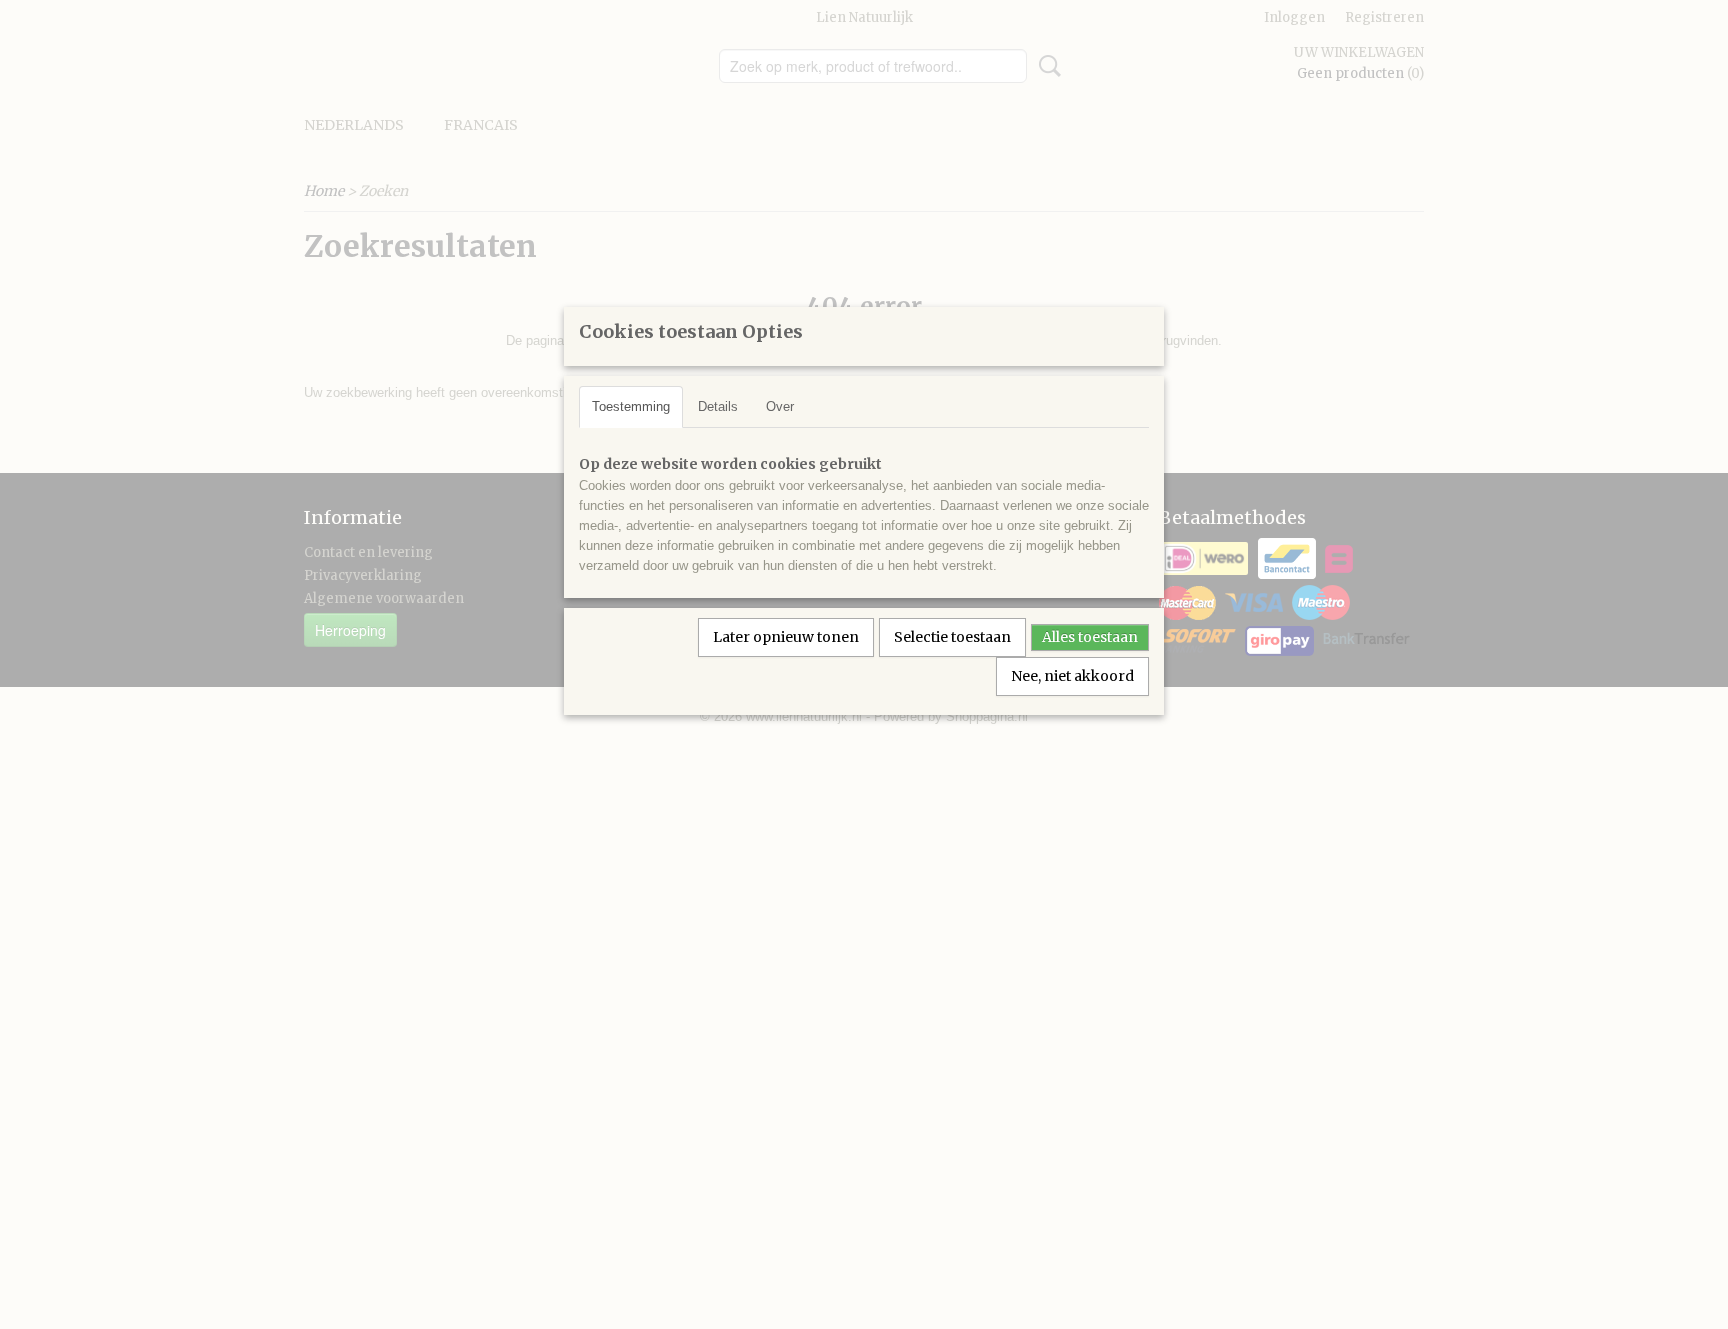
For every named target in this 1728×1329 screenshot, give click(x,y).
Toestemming (631, 406)
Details (718, 406)
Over (780, 406)
